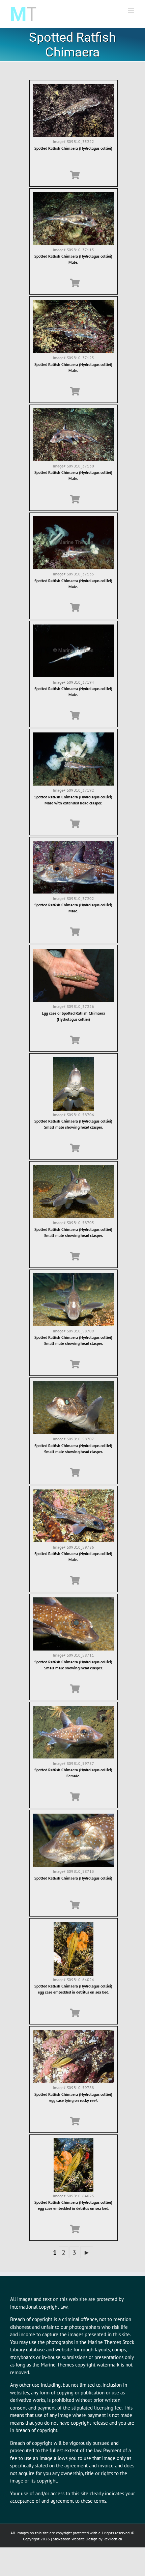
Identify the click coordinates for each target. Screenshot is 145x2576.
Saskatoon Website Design (75, 2539)
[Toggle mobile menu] (131, 10)
